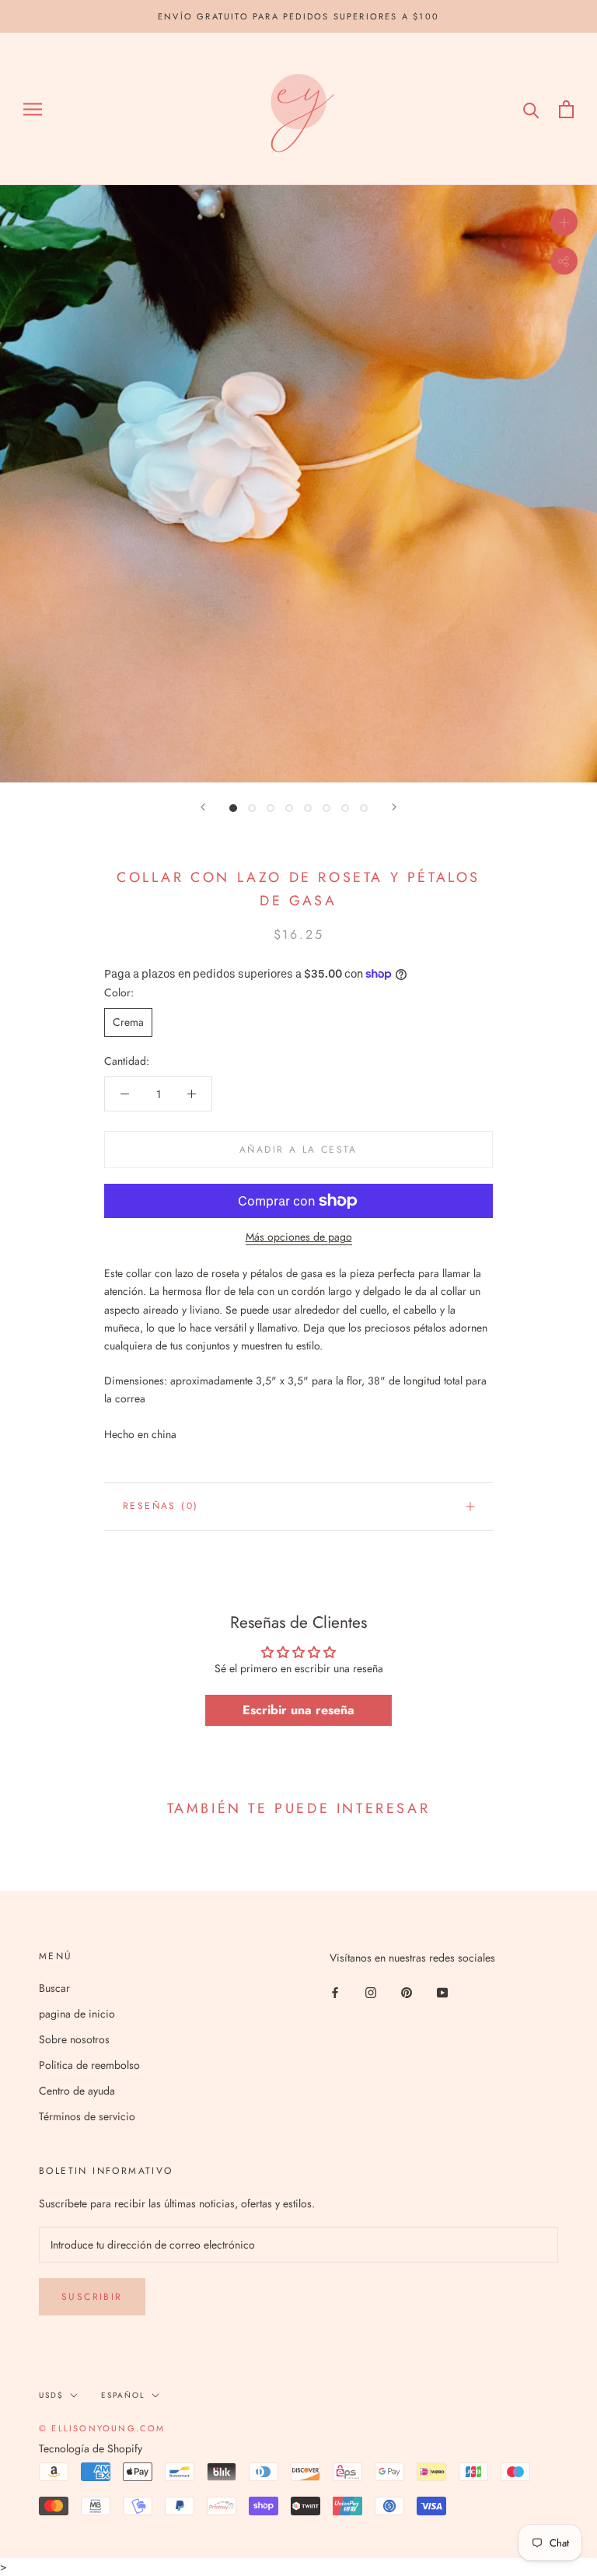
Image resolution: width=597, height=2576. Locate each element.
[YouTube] (442, 1991)
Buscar (54, 1988)
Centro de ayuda (77, 2091)
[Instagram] (371, 1991)
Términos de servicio (87, 2116)
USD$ (51, 2395)
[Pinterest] (407, 1991)
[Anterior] (203, 807)
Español (123, 2395)
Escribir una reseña (298, 1710)
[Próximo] (394, 807)
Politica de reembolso (89, 2065)
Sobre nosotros (74, 2039)
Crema (128, 1022)
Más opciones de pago (299, 1237)
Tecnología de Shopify (91, 2448)
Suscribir (92, 2297)
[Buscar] (531, 109)
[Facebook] (335, 1991)
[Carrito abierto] (566, 109)
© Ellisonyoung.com (102, 2428)
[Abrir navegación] (33, 109)
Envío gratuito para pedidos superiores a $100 (298, 16)
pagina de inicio (77, 2014)
